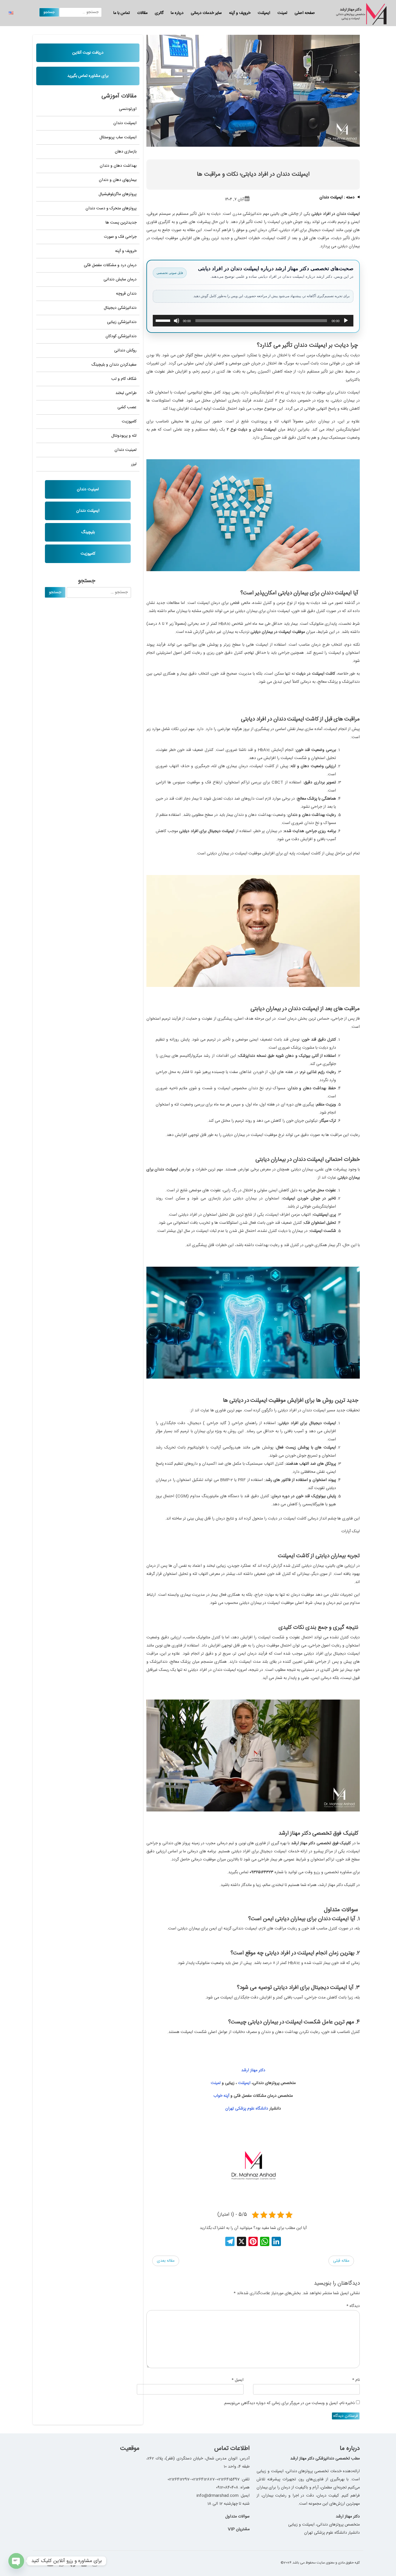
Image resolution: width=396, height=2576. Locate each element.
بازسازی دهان (126, 152)
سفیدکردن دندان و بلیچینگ (114, 365)
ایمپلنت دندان (125, 123)
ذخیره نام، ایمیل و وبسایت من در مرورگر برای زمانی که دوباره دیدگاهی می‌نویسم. (289, 2403)
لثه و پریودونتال (124, 436)
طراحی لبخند (126, 393)
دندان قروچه (126, 294)
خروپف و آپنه (240, 13)
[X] (241, 2243)
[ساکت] (177, 321)
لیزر (134, 464)
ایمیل (238, 2380)
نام (356, 2380)
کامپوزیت (129, 422)
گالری (159, 13)
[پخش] (346, 321)
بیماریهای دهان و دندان (118, 180)
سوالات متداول (237, 2517)
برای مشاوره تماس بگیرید (88, 76)
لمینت (282, 13)
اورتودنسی (128, 109)
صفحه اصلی (305, 13)
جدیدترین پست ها (121, 223)
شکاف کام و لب (124, 379)
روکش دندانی (125, 351)
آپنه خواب (221, 2096)
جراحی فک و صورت (120, 237)
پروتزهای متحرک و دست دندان (111, 208)
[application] (253, 321)
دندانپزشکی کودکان (121, 336)
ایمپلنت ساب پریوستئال (118, 137)
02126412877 (203, 2479)
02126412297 (179, 2479)
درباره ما (177, 13)
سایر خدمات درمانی (206, 13)
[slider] (164, 320)
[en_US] (11, 13)
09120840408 (227, 2488)
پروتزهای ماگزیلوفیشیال (118, 194)
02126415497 (228, 2479)
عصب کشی (127, 407)
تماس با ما (122, 13)
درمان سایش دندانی (120, 279)
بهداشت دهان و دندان (118, 166)
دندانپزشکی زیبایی (122, 322)
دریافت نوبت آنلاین (88, 53)
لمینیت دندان (126, 450)
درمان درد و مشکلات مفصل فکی (110, 265)
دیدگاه (353, 2306)
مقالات (142, 13)
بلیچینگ (88, 532)
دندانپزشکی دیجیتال (120, 308)
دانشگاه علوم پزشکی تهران (247, 2109)
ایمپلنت (264, 13)
